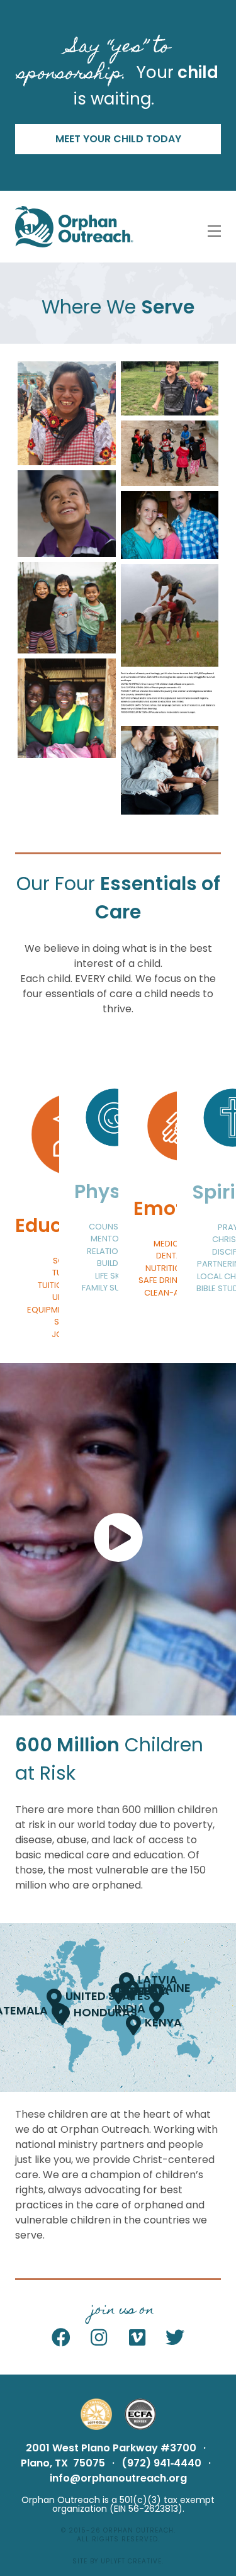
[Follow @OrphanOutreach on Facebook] (61, 2338)
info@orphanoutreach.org (118, 2478)
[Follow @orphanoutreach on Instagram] (99, 2338)
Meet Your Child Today (118, 139)
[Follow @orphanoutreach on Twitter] (175, 2338)
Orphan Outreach (138, 2530)
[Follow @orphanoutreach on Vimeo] (138, 2338)
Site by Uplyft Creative (117, 2561)
